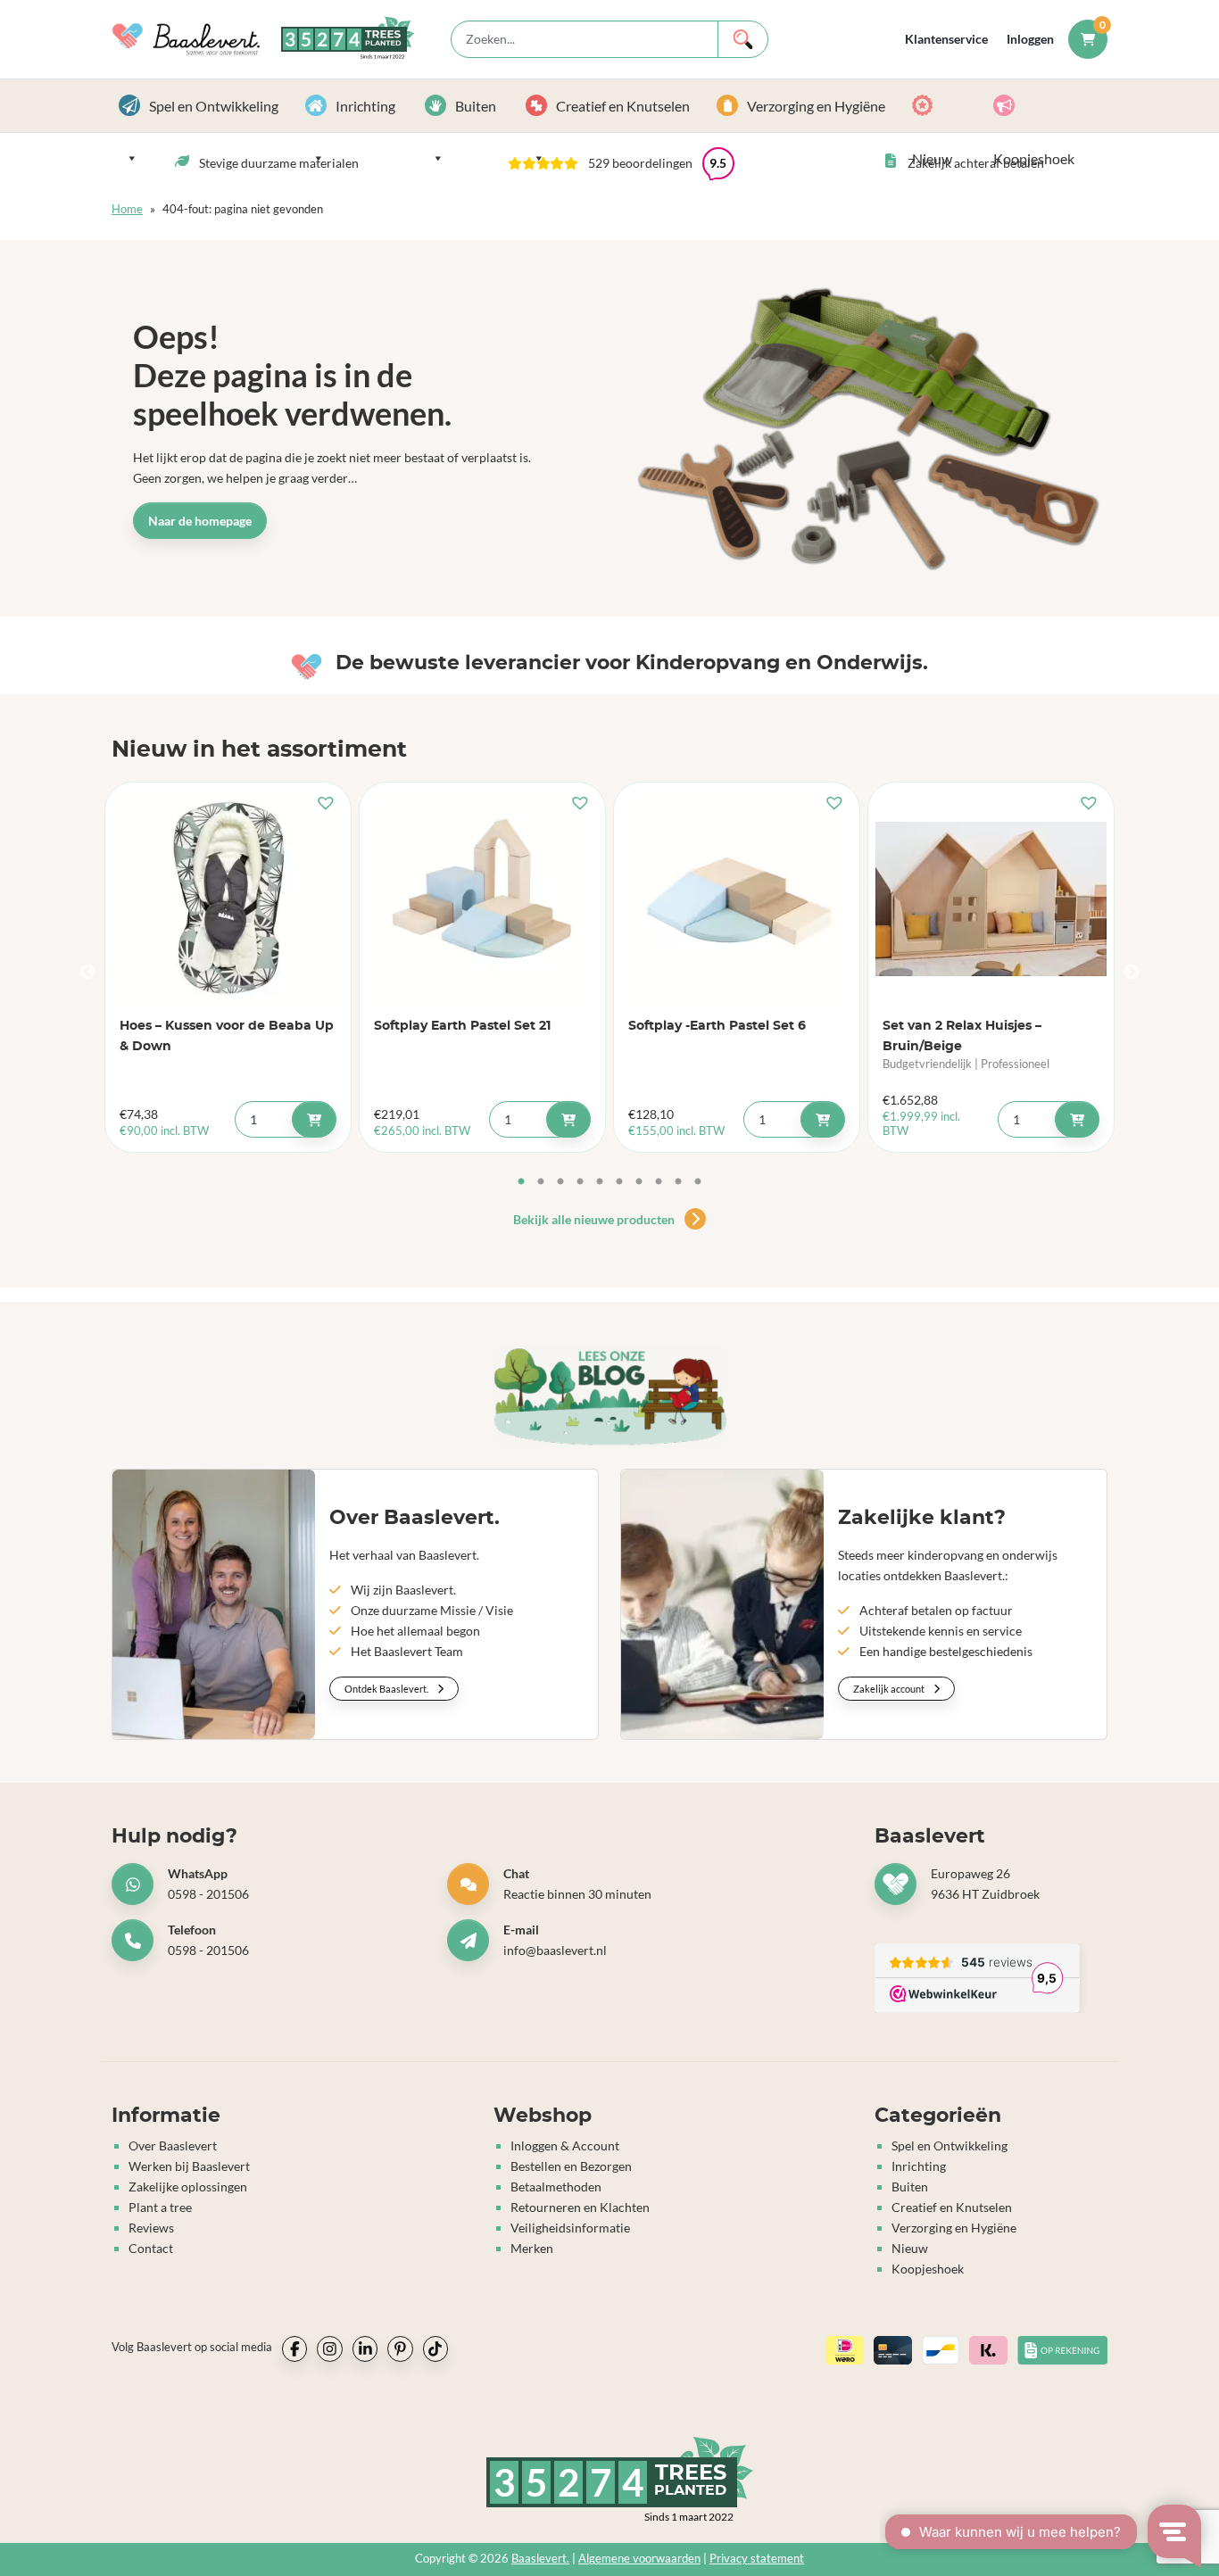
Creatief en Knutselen (623, 106)
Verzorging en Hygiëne (816, 106)
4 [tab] (580, 1182)
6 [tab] (619, 1182)
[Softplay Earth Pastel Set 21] (482, 899)
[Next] (1132, 973)
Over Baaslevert (173, 2145)
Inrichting (365, 106)
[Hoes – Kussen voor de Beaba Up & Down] (228, 899)
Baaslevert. (540, 2559)
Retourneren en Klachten (580, 2207)
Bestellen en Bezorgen (571, 2166)
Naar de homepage (200, 521)
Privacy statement (757, 2559)
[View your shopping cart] (1088, 39)
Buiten (476, 106)
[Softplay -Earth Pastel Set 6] (737, 899)
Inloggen (1030, 39)
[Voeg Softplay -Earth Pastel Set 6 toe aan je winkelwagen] (823, 1119)
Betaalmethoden (556, 2187)
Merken (532, 2248)
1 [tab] (521, 1182)
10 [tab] (698, 1182)
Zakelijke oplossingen (188, 2187)
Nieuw (945, 106)
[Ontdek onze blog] (610, 1396)
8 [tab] (659, 1182)
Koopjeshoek (1047, 106)
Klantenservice (946, 39)
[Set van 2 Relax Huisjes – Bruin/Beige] (991, 899)
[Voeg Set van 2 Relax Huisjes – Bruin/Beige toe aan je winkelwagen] (1077, 1119)
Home (127, 209)
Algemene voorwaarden (639, 2559)
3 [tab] (560, 1182)
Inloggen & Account (565, 2145)
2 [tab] (541, 1182)
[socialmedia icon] (294, 2348)
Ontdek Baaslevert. (387, 1689)
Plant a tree (160, 2207)
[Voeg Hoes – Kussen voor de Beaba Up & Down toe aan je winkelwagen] (314, 1119)
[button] (621, 163)
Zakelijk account (890, 1689)
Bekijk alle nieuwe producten (595, 1219)
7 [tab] (639, 1182)
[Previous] (87, 973)
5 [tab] (600, 1182)
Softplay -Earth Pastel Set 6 (717, 1026)
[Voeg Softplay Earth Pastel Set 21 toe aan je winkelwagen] (568, 1119)
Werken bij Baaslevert (189, 2166)
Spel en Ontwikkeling (214, 106)
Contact (151, 2248)
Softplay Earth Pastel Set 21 (462, 1026)
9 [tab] (678, 1182)
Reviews (151, 2228)
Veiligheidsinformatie (570, 2228)
